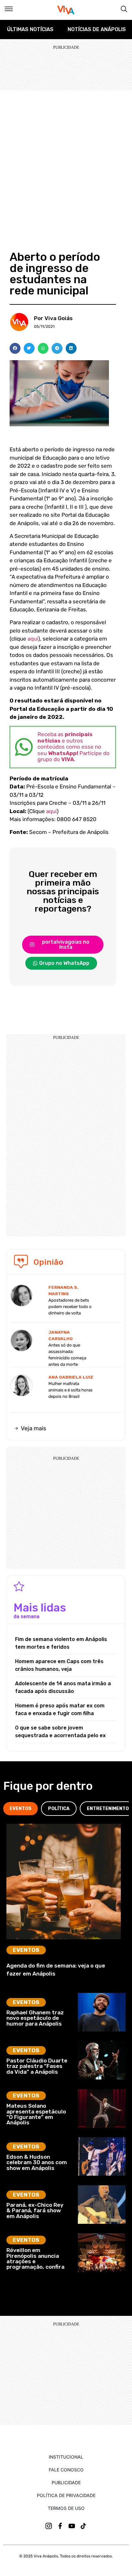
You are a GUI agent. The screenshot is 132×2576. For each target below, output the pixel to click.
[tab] (21, 1809)
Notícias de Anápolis (97, 29)
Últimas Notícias (30, 29)
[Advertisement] (66, 160)
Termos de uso (66, 2508)
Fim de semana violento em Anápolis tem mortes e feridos (61, 1643)
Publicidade (66, 2482)
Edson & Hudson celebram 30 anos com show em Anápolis (37, 2162)
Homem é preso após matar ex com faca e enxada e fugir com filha (60, 1709)
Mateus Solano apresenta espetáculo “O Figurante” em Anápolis (36, 2114)
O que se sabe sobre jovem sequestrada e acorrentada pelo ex (60, 1732)
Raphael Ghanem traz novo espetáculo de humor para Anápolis (35, 2018)
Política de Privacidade (66, 2495)
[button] (15, 348)
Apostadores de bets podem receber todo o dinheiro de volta (70, 1307)
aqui (33, 639)
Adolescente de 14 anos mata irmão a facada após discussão (63, 1687)
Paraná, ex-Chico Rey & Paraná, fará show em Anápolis (35, 2210)
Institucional (66, 2457)
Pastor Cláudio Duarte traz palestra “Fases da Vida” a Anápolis (37, 2066)
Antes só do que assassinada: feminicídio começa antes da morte (67, 1355)
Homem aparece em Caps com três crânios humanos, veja (59, 1665)
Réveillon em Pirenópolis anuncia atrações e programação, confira (35, 2258)
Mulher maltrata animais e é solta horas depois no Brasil (70, 1390)
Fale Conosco (66, 2470)
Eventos (26, 1950)
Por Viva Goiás (53, 318)
